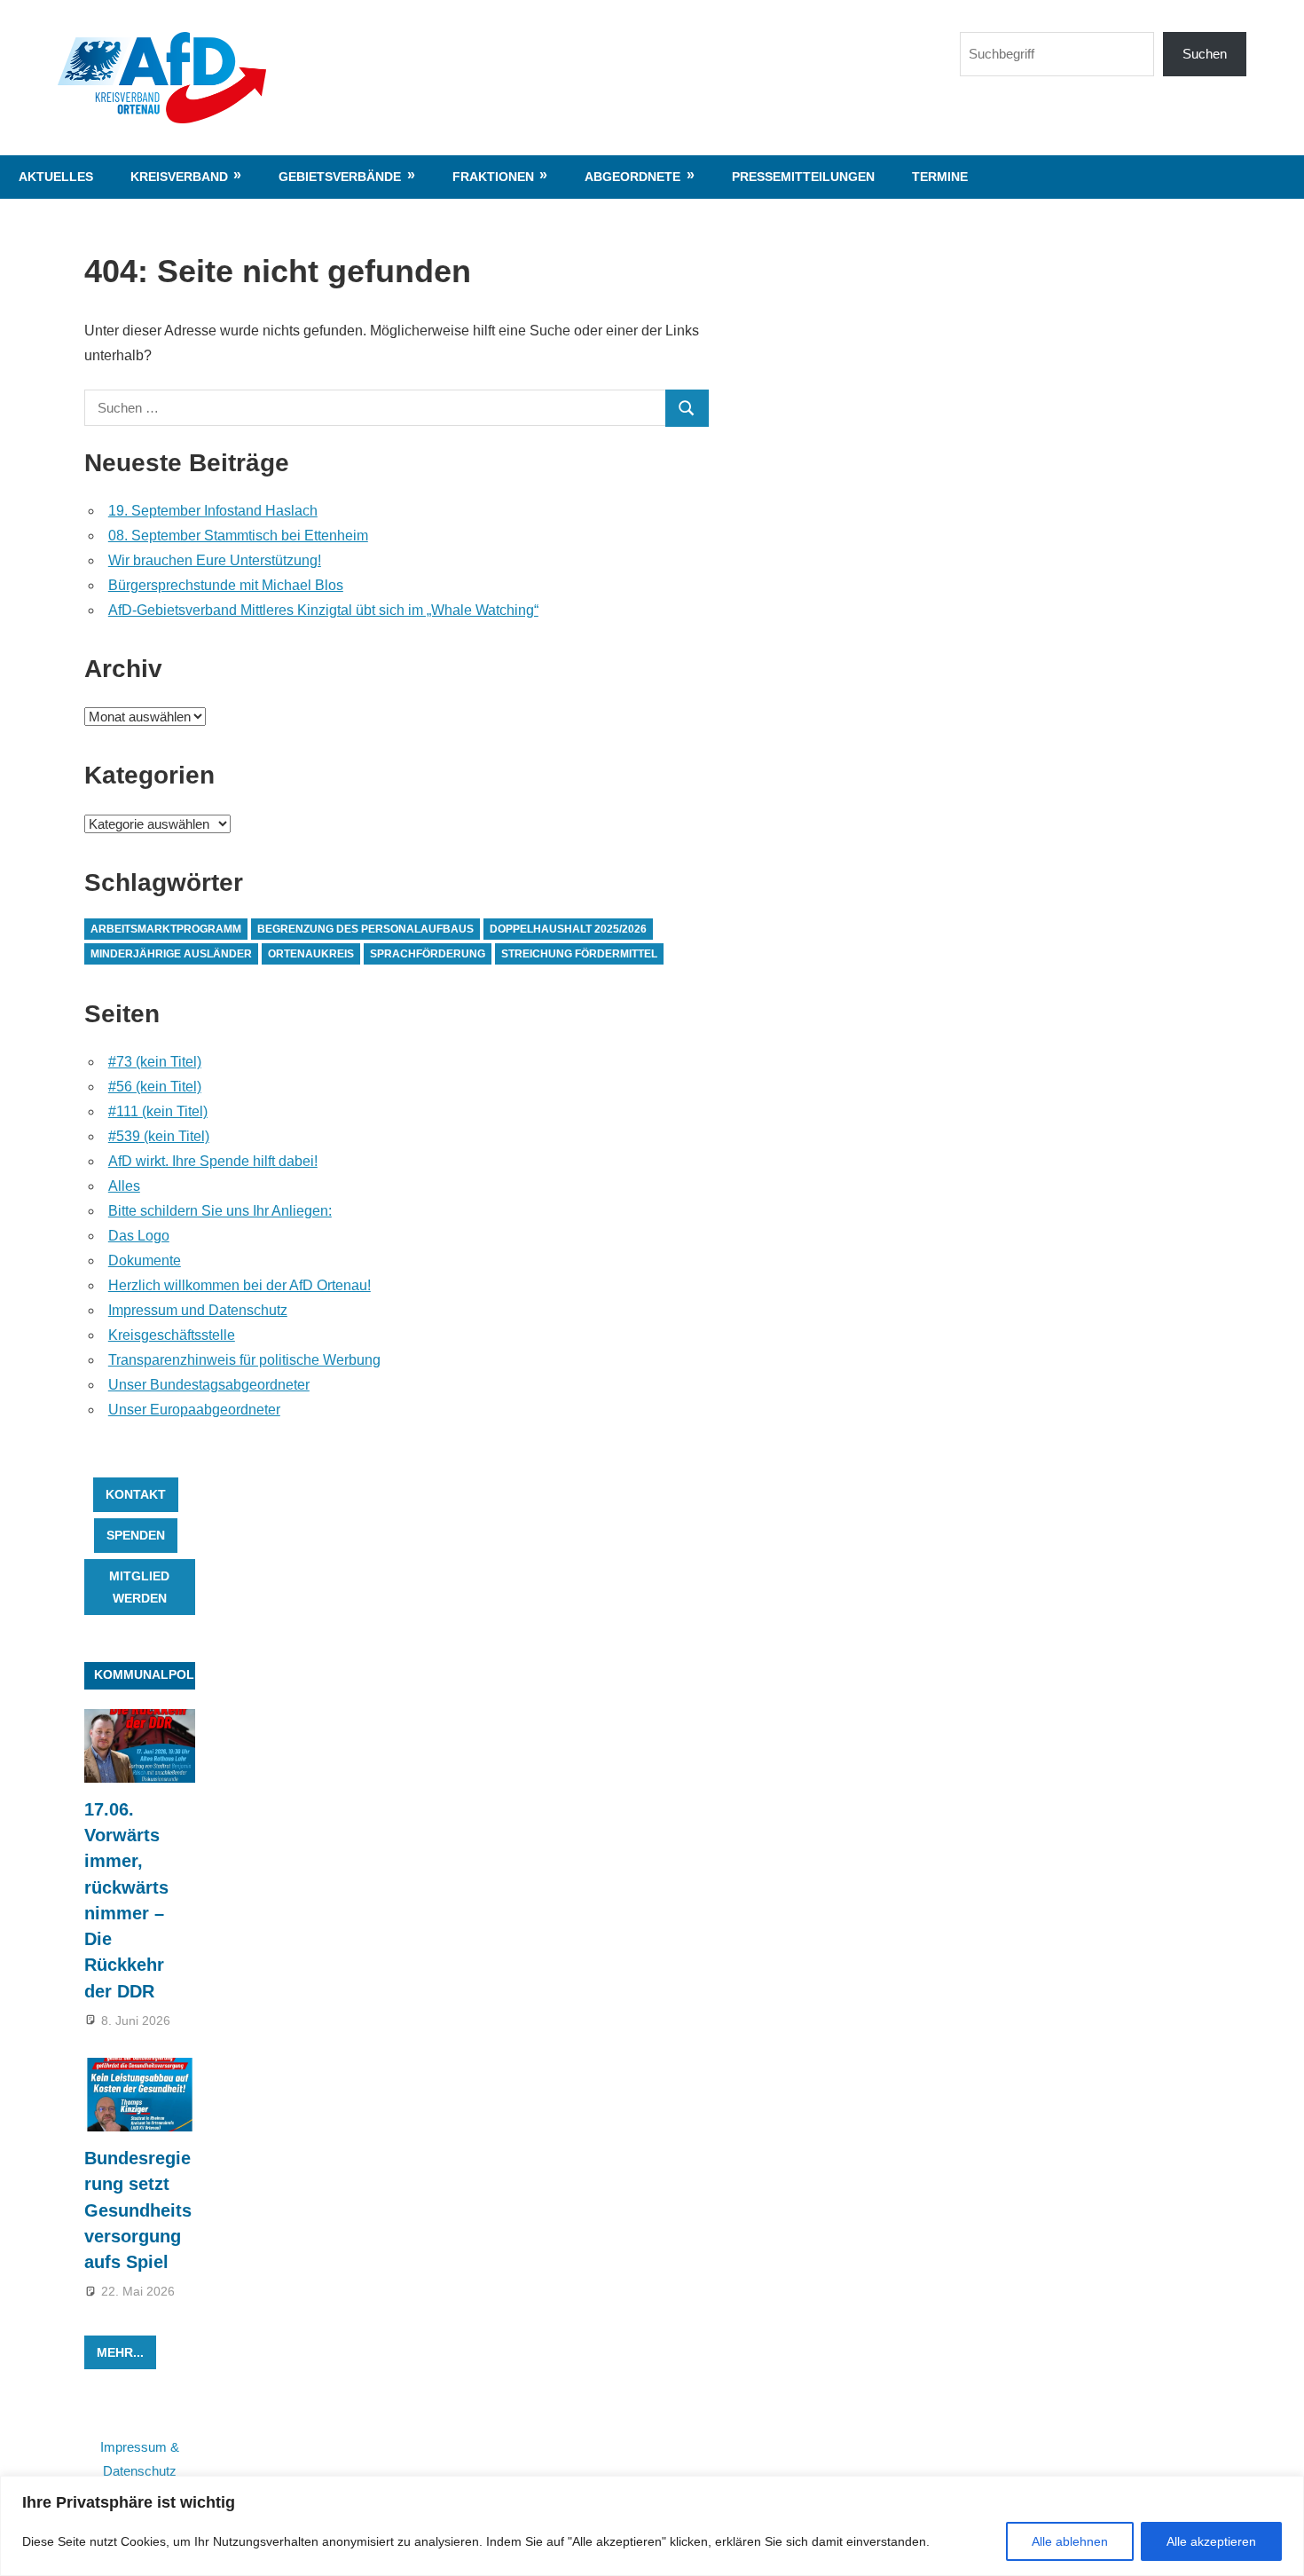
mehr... (120, 2352)
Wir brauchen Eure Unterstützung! (215, 560)
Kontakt (136, 1494)
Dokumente (145, 1260)
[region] (652, 2526)
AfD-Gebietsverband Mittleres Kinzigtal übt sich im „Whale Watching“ (323, 610)
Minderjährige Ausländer (171, 954)
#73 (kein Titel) (155, 1062)
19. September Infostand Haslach (213, 511)
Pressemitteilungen (803, 177)
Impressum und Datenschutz (198, 1310)
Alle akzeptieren (1211, 2541)
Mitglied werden (139, 1587)
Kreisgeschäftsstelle (172, 1335)
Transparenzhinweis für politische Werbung (244, 1360)
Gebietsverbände (340, 177)
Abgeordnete (632, 177)
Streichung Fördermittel (579, 954)
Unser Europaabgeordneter (194, 1410)
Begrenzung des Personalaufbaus (365, 929)
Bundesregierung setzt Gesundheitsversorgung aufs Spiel (138, 2210)
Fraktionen (493, 177)
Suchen (1205, 54)
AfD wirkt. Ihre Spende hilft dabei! (213, 1161)
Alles (124, 1186)
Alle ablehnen (1070, 2541)
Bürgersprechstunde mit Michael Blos (226, 585)
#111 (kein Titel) (158, 1111)
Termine (940, 177)
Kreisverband (179, 177)
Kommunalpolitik (156, 1674)
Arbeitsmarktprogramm (166, 929)
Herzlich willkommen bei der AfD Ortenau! (240, 1285)
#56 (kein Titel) (155, 1087)
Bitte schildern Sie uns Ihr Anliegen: (220, 1211)
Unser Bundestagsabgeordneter (209, 1385)
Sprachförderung (428, 954)
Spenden (136, 1535)
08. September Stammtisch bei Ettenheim (238, 536)
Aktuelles (56, 177)
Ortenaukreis (311, 954)
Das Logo (139, 1236)
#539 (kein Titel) (159, 1136)
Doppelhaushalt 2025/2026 (568, 929)
